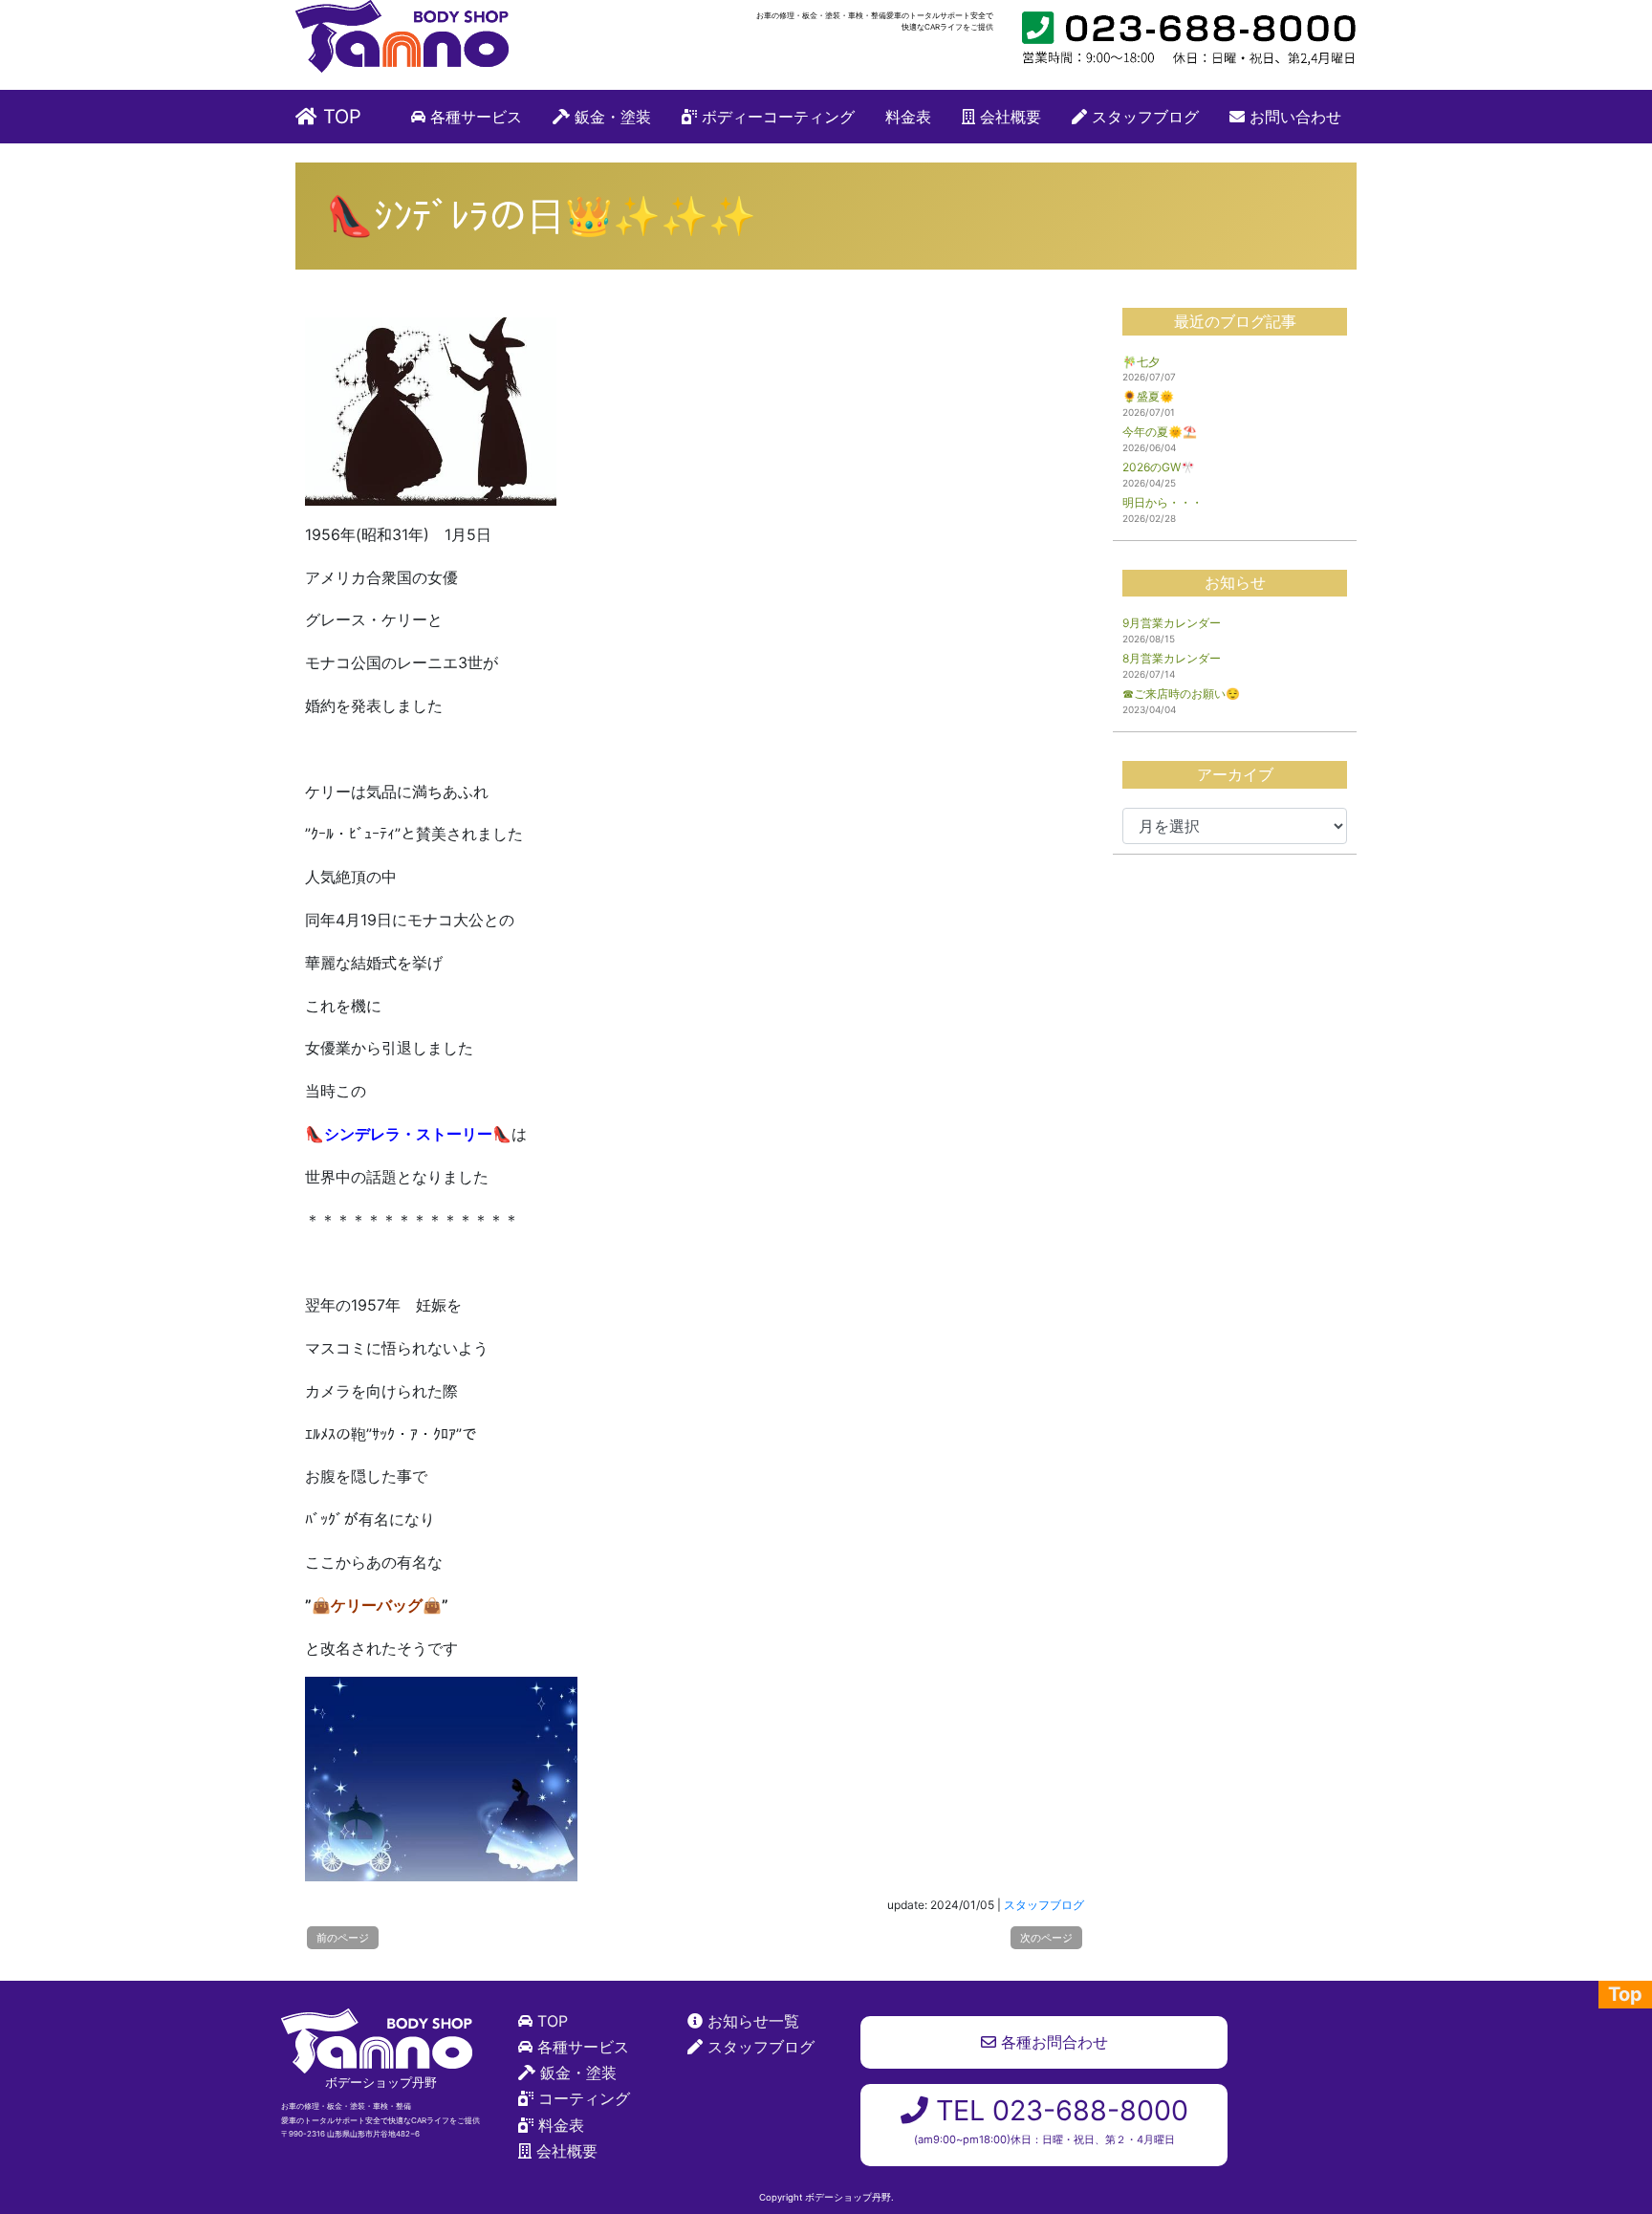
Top (1625, 1994)
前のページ (343, 1938)
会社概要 (1008, 117)
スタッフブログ (1143, 117)
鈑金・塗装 (610, 117)
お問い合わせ (1293, 117)
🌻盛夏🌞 (1148, 396)
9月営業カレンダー (1172, 623)
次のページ (1046, 1938)
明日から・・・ (1163, 502)
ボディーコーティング (776, 117)
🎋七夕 (1141, 362)
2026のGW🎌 (1159, 467)
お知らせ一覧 (753, 2021)
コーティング (584, 2098)
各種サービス (474, 117)
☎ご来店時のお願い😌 (1181, 694)
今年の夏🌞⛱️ (1160, 432)
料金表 (908, 117)
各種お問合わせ (1052, 2042)
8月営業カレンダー (1172, 658)
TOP (339, 117)
